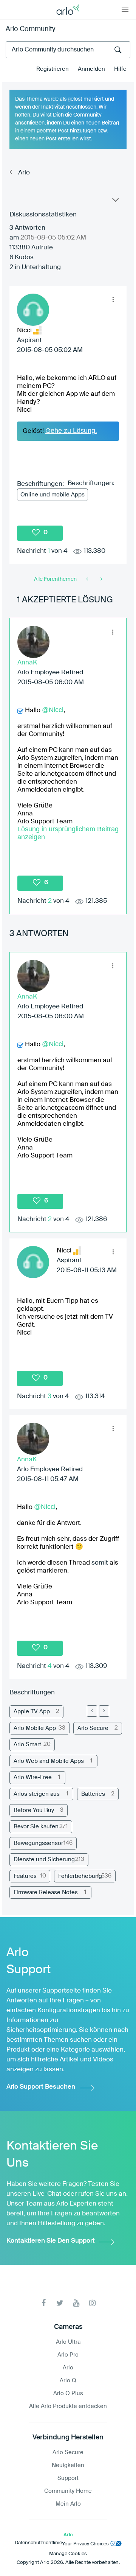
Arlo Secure (93, 1728)
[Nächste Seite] (104, 1711)
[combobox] (68, 50)
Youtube (76, 2303)
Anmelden (91, 69)
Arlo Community (30, 29)
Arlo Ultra (68, 2342)
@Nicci (53, 710)
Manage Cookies (68, 2554)
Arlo (24, 173)
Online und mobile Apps (53, 495)
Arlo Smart (27, 1745)
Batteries (93, 1794)
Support (68, 2478)
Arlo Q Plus (68, 2393)
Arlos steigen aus (37, 1794)
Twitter (60, 2303)
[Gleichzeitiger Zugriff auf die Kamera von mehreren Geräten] (101, 579)
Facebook (44, 2303)
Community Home (68, 2491)
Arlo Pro (68, 2355)
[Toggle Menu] (125, 9)
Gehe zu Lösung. (71, 431)
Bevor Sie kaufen (36, 1827)
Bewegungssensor (38, 1843)
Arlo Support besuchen (41, 2087)
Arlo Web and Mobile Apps (49, 1761)
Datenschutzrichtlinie (38, 2543)
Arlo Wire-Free (33, 1777)
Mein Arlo (68, 2504)
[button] (113, 300)
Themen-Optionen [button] (115, 202)
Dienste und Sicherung (44, 1860)
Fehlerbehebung (80, 1876)
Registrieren (53, 69)
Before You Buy (34, 1810)
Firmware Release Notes (46, 1892)
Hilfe (120, 69)
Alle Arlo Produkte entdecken (68, 2406)
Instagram (92, 2303)
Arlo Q (68, 2381)
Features (25, 1876)
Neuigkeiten (68, 2465)
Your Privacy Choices (85, 2544)
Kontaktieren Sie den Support (51, 2241)
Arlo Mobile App (35, 1728)
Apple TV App (32, 1712)
